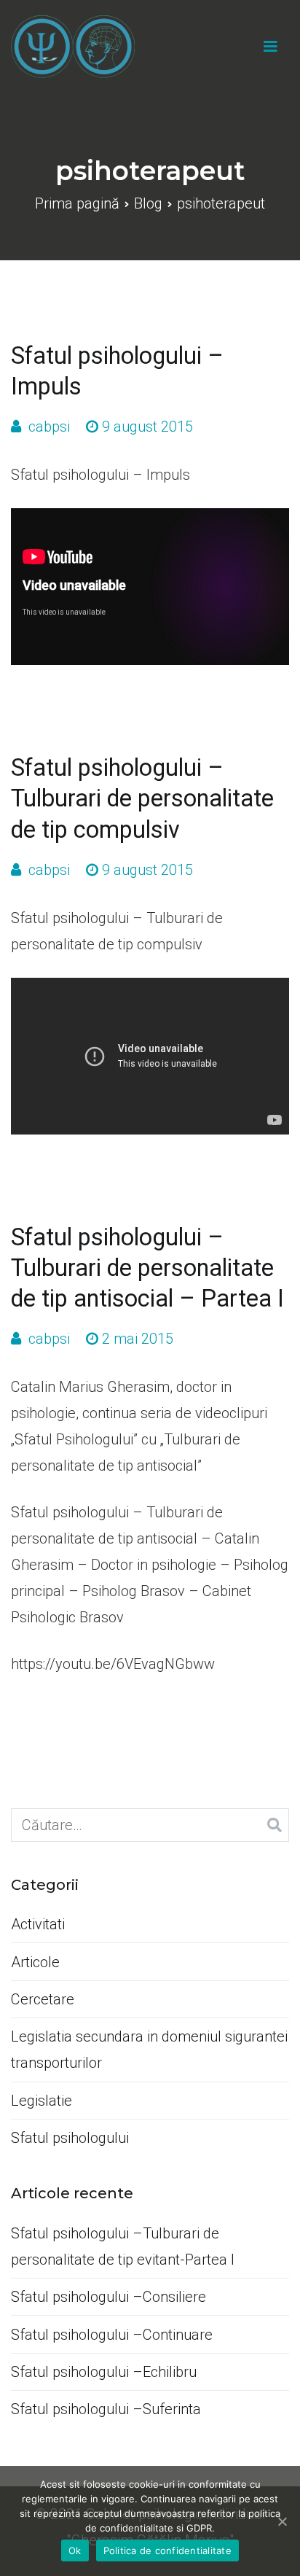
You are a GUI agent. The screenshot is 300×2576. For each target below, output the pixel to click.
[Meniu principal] (271, 47)
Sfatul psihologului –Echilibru (104, 2372)
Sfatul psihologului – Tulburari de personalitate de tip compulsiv (142, 798)
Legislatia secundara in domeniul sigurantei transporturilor (149, 2050)
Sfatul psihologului (70, 2138)
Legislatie (42, 2101)
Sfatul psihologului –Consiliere (108, 2297)
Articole (35, 1962)
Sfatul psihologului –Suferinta (106, 2409)
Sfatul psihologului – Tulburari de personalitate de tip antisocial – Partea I (147, 1268)
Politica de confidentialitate (167, 2550)
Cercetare (43, 1999)
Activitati (38, 1924)
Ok (75, 2550)
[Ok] (282, 2521)
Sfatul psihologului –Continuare (112, 2335)
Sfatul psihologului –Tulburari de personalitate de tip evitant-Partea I (123, 2246)
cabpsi (49, 427)
